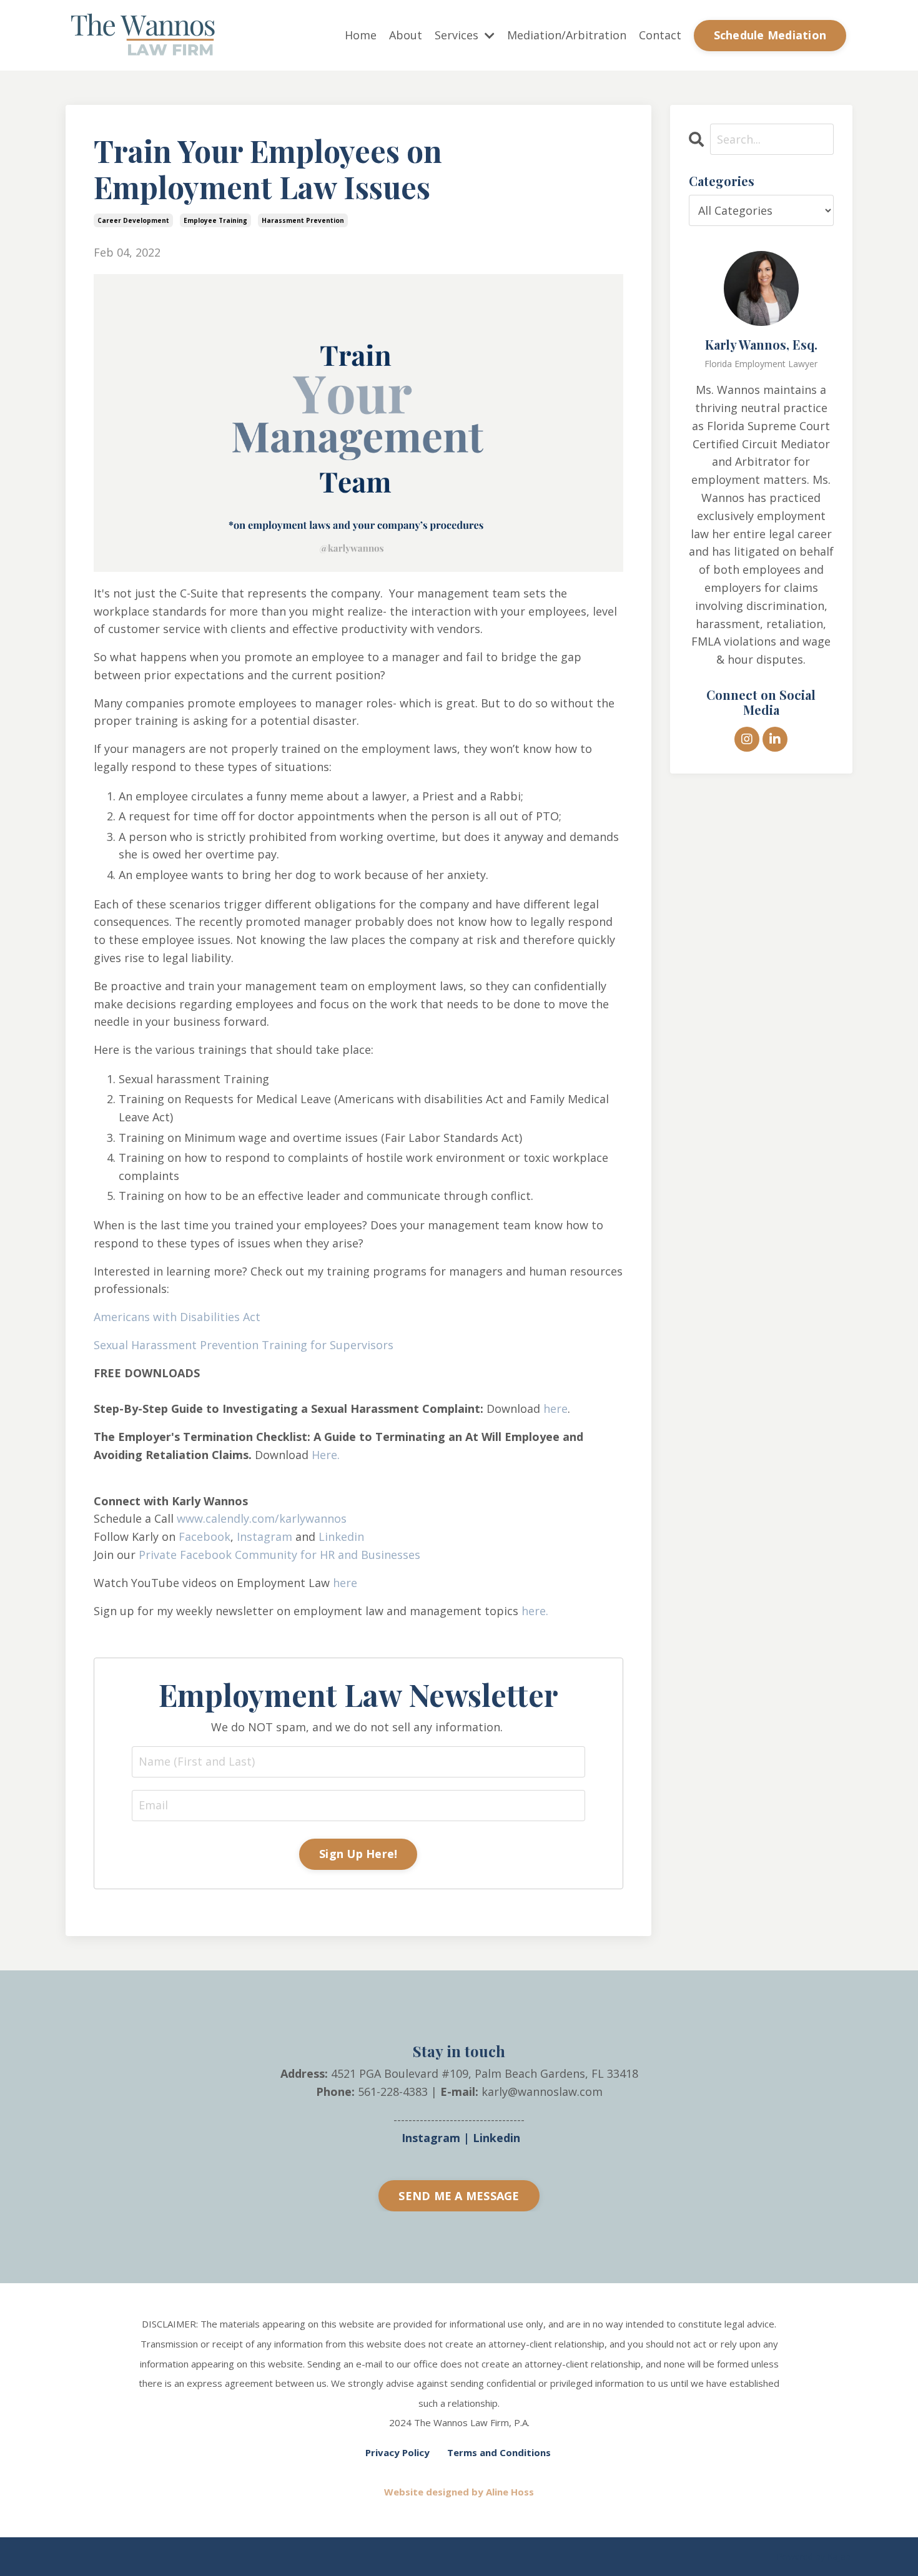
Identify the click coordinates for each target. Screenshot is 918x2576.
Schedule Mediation (770, 35)
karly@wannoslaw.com (542, 2092)
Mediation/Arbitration (567, 35)
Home (361, 35)
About (406, 35)
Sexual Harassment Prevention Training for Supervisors (244, 1345)
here (555, 1408)
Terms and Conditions (499, 2452)
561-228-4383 (393, 2092)
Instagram (264, 1536)
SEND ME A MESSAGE (459, 2196)
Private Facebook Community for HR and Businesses (279, 1555)
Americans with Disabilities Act (177, 1317)
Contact (660, 35)
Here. (326, 1455)
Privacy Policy (397, 2452)
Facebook (205, 1536)
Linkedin (341, 1536)
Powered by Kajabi (815, 2556)
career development (133, 220)
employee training (215, 220)
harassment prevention (303, 220)
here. (535, 1611)
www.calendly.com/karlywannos (262, 1518)
